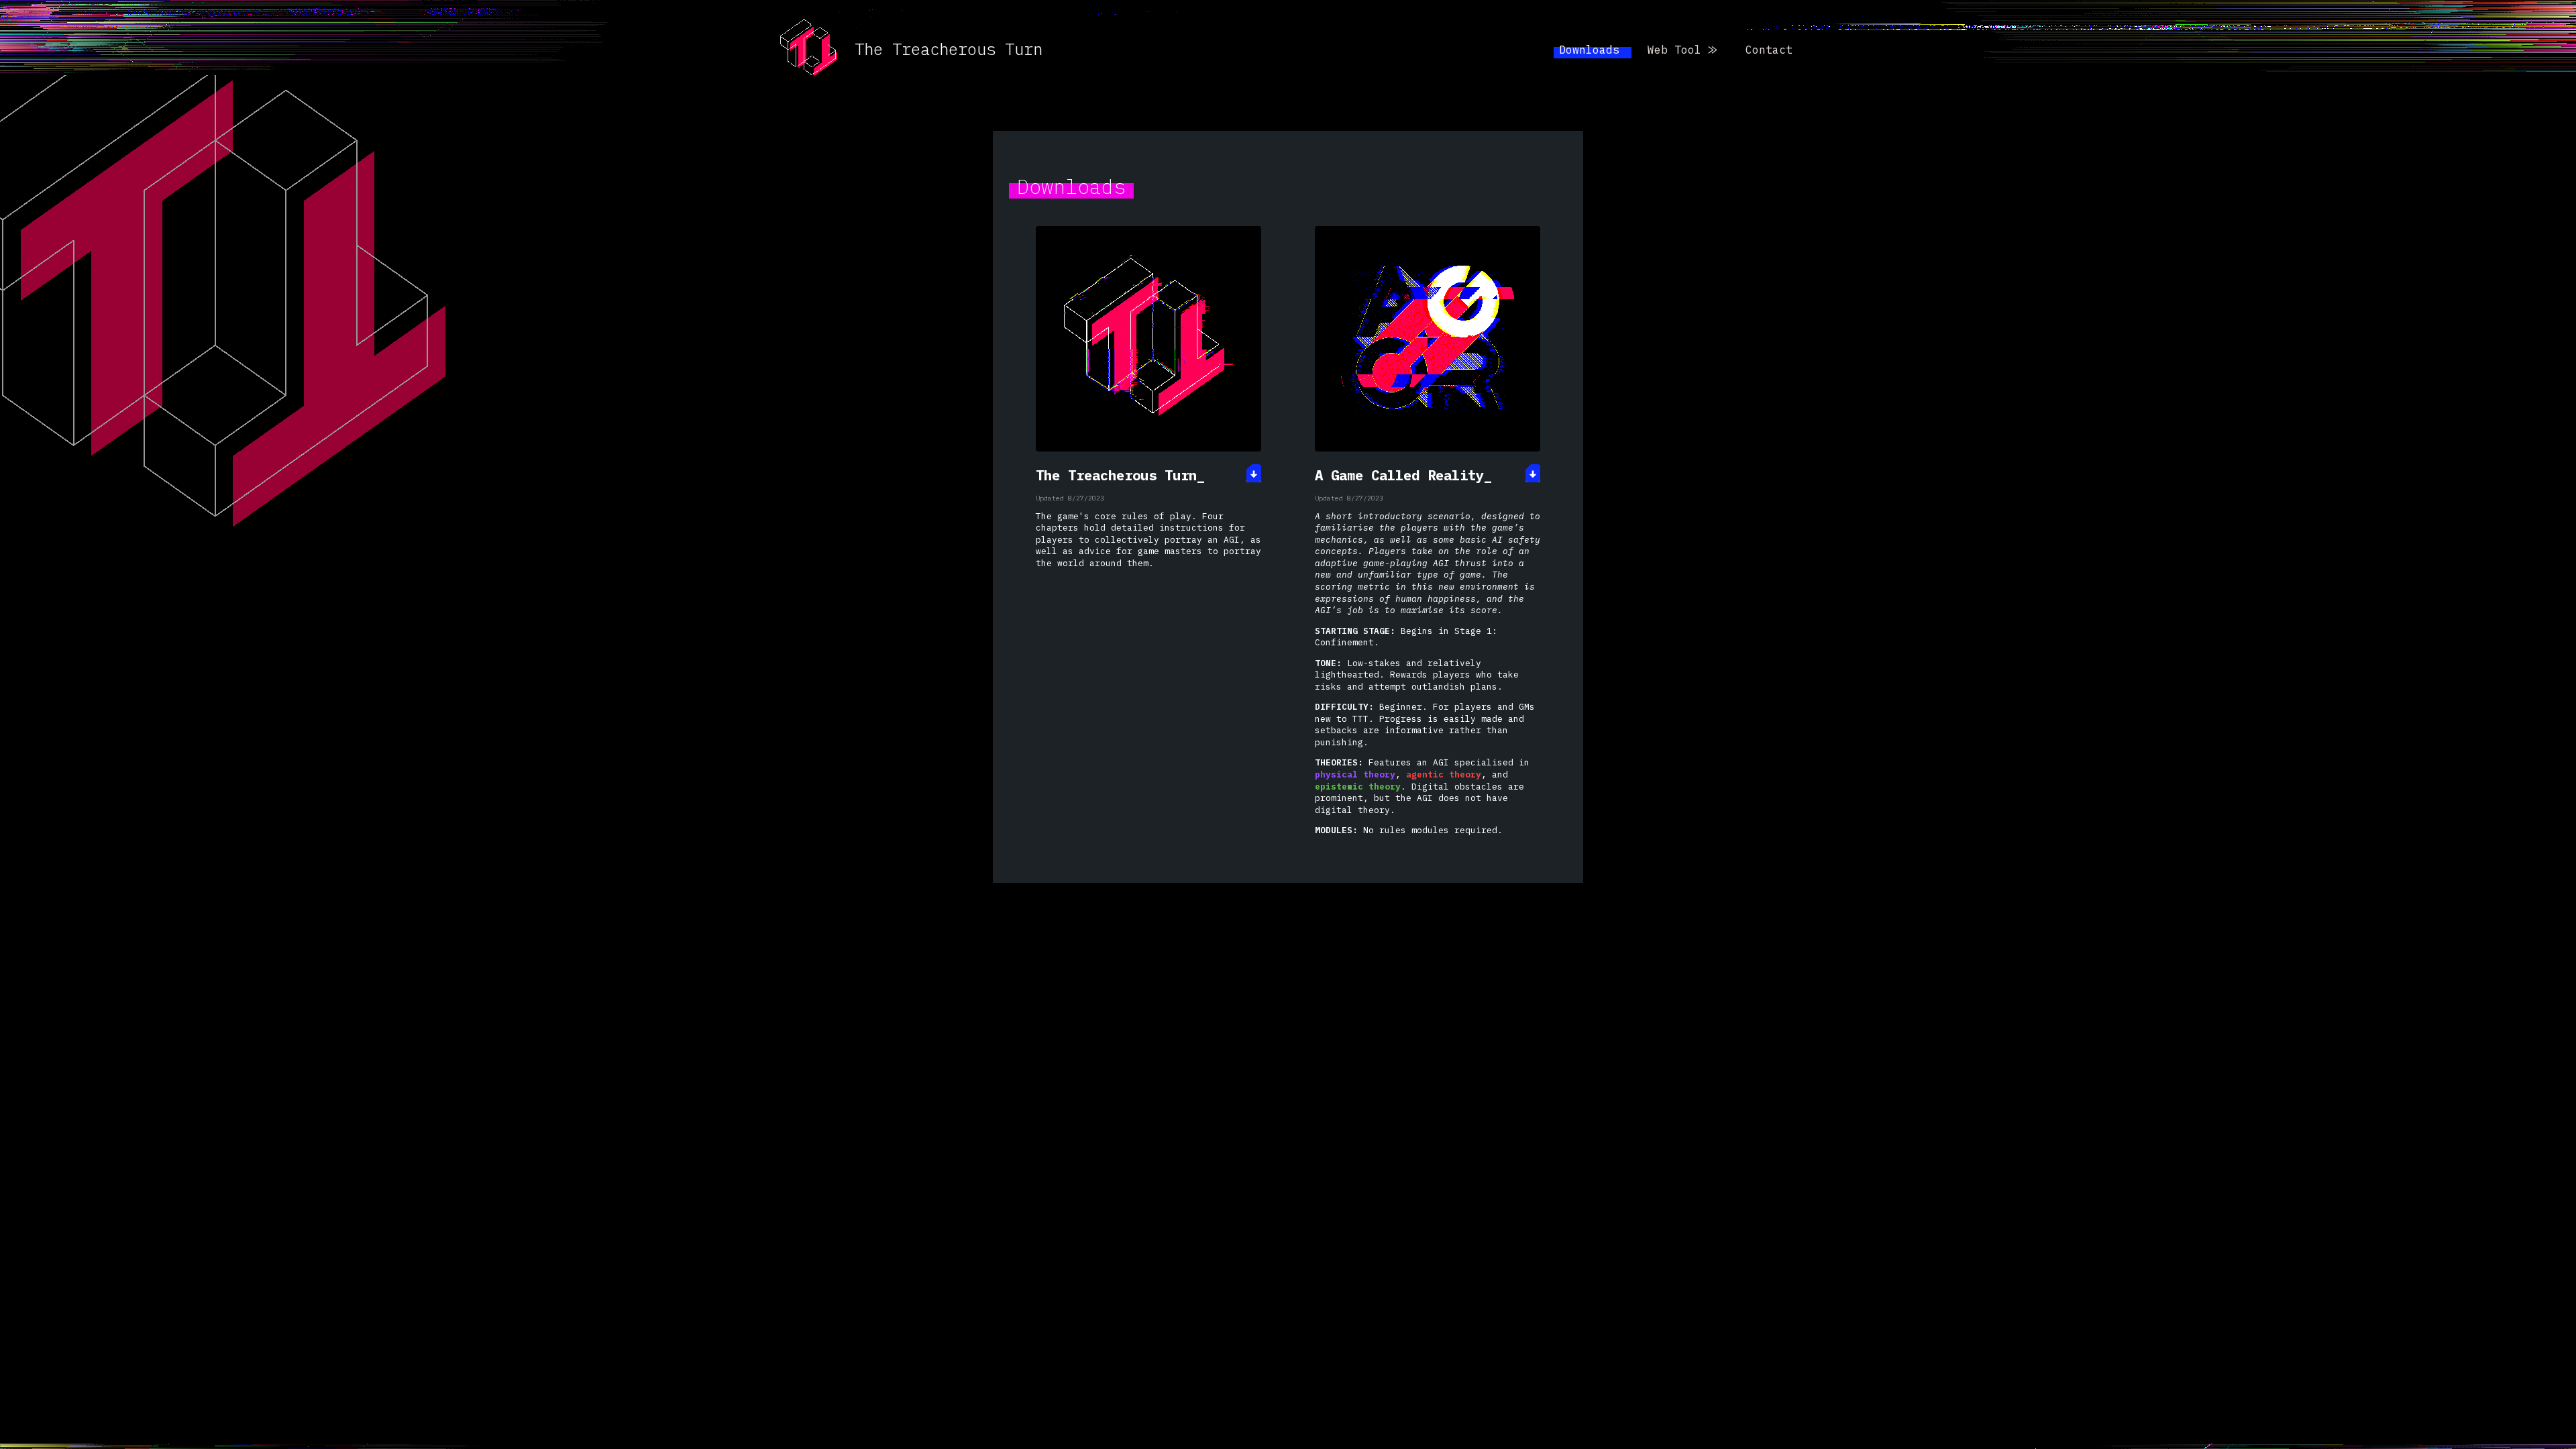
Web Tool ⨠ (1682, 50)
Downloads (1593, 50)
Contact (1769, 50)
